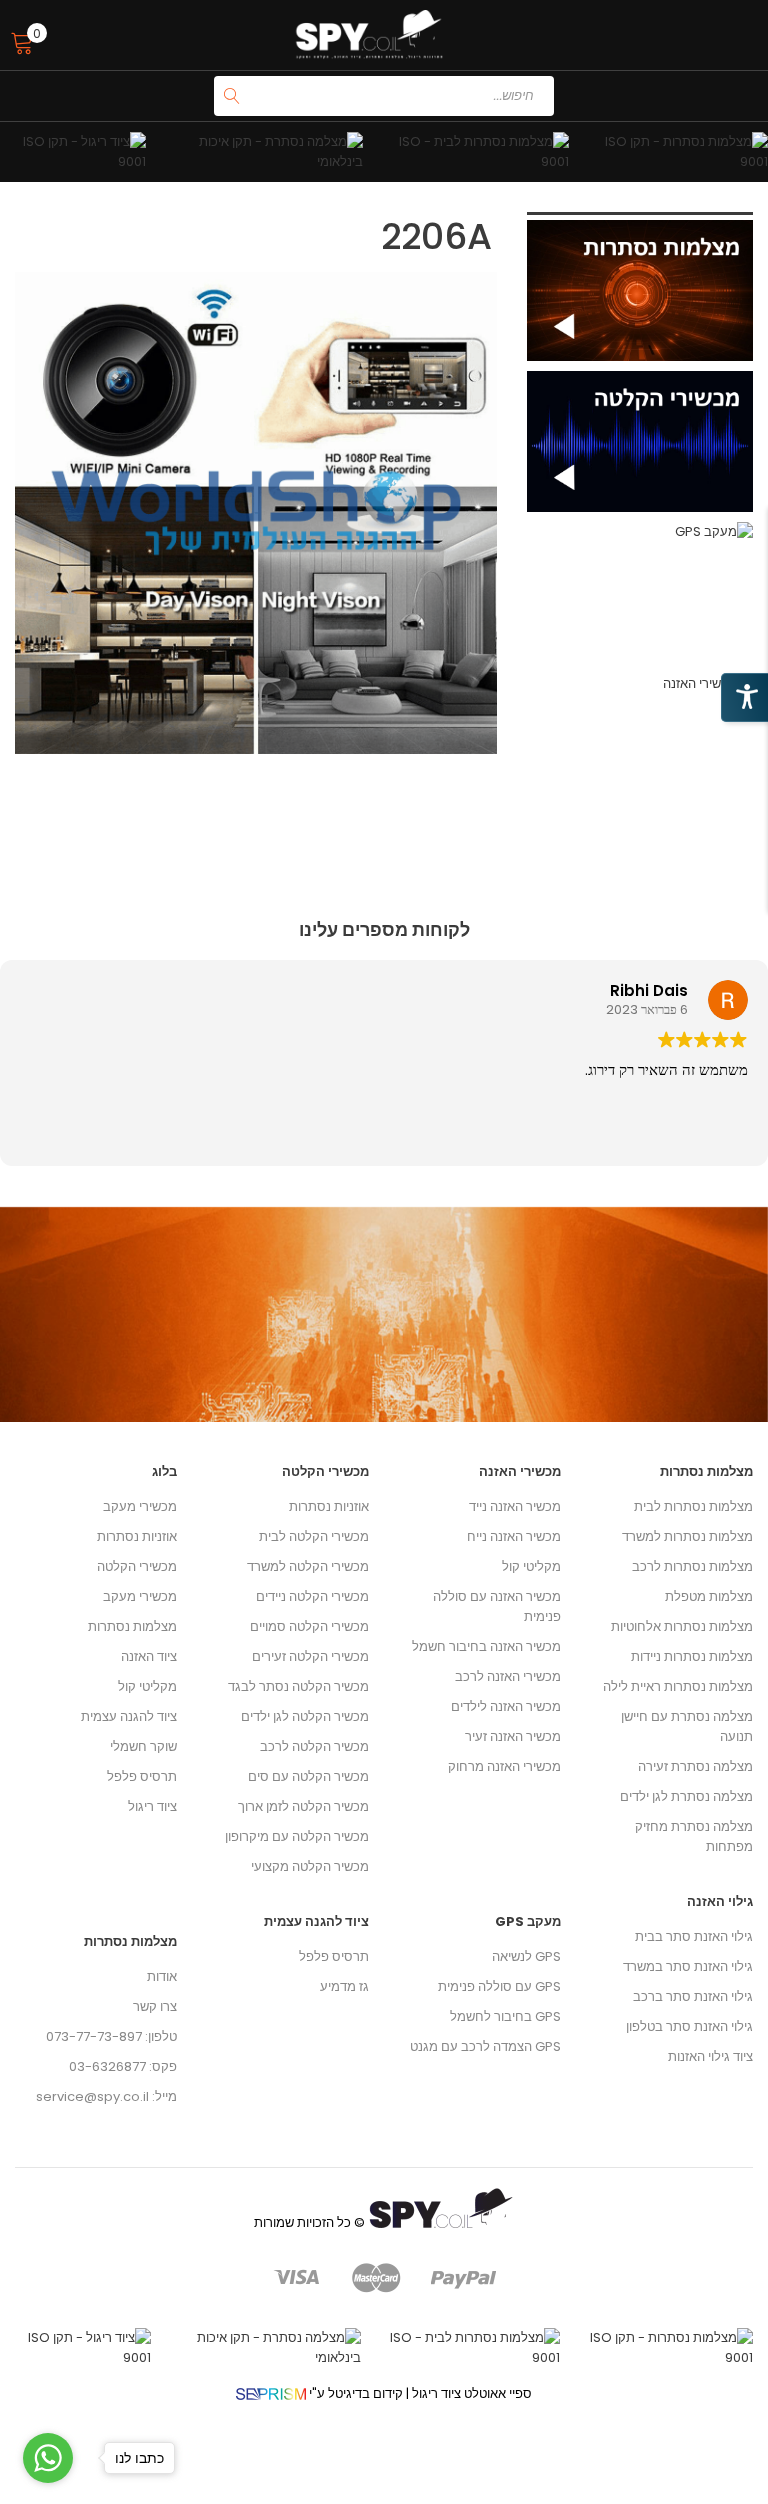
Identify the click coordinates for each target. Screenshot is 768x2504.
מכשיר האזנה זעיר (513, 1736)
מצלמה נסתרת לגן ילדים (686, 1796)
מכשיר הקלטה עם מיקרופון (297, 1836)
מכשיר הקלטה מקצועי (310, 1866)
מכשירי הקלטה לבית (314, 1536)
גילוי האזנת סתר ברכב (693, 1996)
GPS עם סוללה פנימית (499, 1986)
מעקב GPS (528, 1921)
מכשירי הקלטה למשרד (308, 1566)
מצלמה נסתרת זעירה (695, 1766)
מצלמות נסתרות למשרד (687, 1536)
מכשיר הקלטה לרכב (314, 1746)
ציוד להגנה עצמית (129, 1716)
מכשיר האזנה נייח (514, 1536)
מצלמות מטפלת (709, 1596)
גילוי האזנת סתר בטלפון (689, 2026)
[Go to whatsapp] (48, 2458)
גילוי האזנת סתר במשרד (688, 1966)
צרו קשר (155, 2006)
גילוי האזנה (720, 1901)
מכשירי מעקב (140, 1506)
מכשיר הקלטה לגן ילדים (305, 1716)
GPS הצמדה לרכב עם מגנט (485, 2046)
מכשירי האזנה (520, 1471)
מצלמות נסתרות (132, 1626)
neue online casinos (65, 2493)
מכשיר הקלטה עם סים (308, 1776)
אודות (162, 1976)
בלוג (164, 1471)
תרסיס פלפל (142, 1776)
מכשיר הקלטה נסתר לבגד (298, 1686)
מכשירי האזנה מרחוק (504, 1766)
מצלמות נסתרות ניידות (692, 1656)
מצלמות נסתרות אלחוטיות (682, 1626)
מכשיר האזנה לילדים (506, 1706)
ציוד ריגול (152, 1806)
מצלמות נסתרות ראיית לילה (678, 1686)
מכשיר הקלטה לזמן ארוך (303, 1806)
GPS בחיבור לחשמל (505, 2016)
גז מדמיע (344, 1986)
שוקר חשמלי (143, 1746)
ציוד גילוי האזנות (710, 2056)
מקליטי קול (147, 1686)
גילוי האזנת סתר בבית (694, 1936)
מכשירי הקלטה (137, 1566)
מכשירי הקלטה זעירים (310, 1656)
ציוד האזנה (149, 1656)
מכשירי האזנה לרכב (508, 1676)
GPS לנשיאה (526, 1956)
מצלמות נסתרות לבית (693, 1506)
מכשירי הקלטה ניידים (312, 1596)
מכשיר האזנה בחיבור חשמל (486, 1646)
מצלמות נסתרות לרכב (692, 1566)
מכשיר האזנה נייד (515, 1506)
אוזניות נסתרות (137, 1536)
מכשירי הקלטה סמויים (309, 1626)
